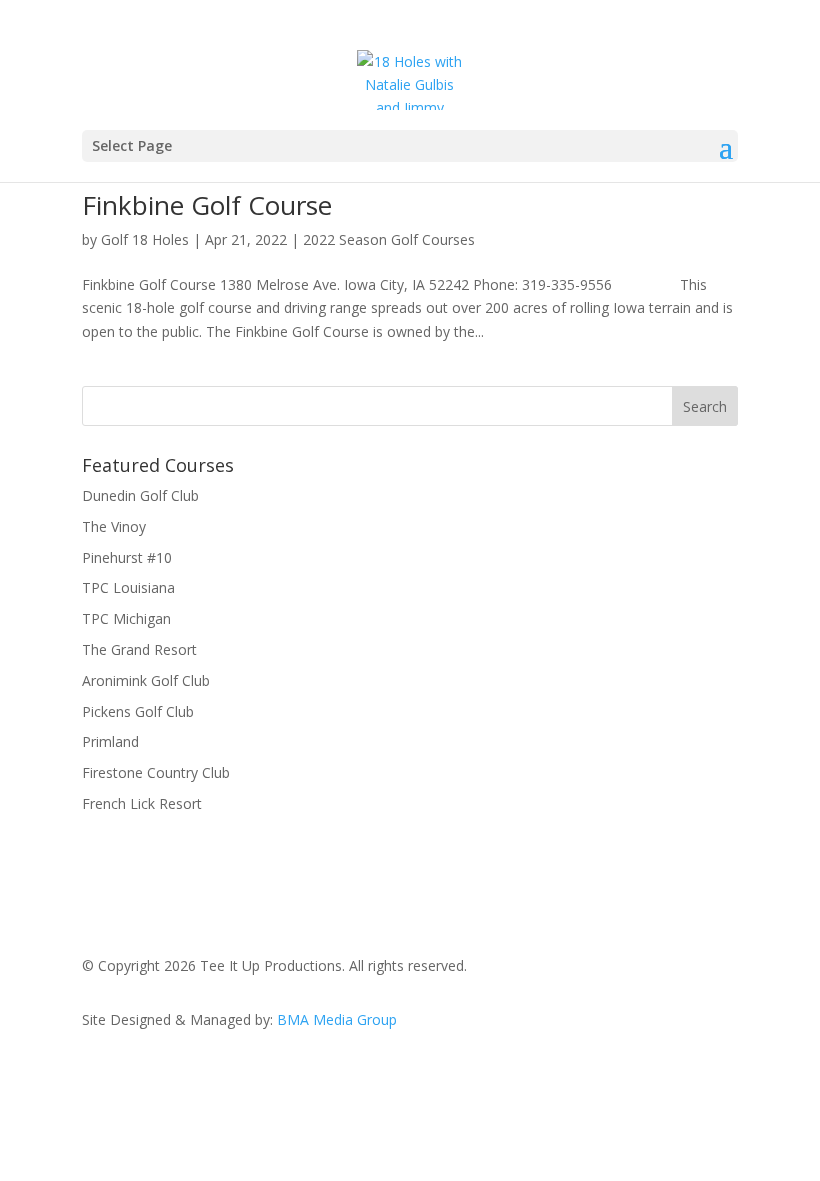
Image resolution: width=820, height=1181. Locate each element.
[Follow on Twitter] (642, 1077)
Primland (110, 741)
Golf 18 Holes (145, 239)
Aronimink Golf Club (146, 680)
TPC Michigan (126, 618)
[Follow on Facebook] (602, 1077)
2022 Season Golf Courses (389, 239)
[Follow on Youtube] (722, 1077)
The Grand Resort (139, 649)
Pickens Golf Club (138, 711)
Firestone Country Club (156, 772)
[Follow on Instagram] (682, 1077)
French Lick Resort (144, 803)
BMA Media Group (337, 1019)
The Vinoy (114, 526)
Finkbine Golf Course (207, 205)
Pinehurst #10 (127, 557)
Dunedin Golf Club (140, 495)
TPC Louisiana (128, 587)
